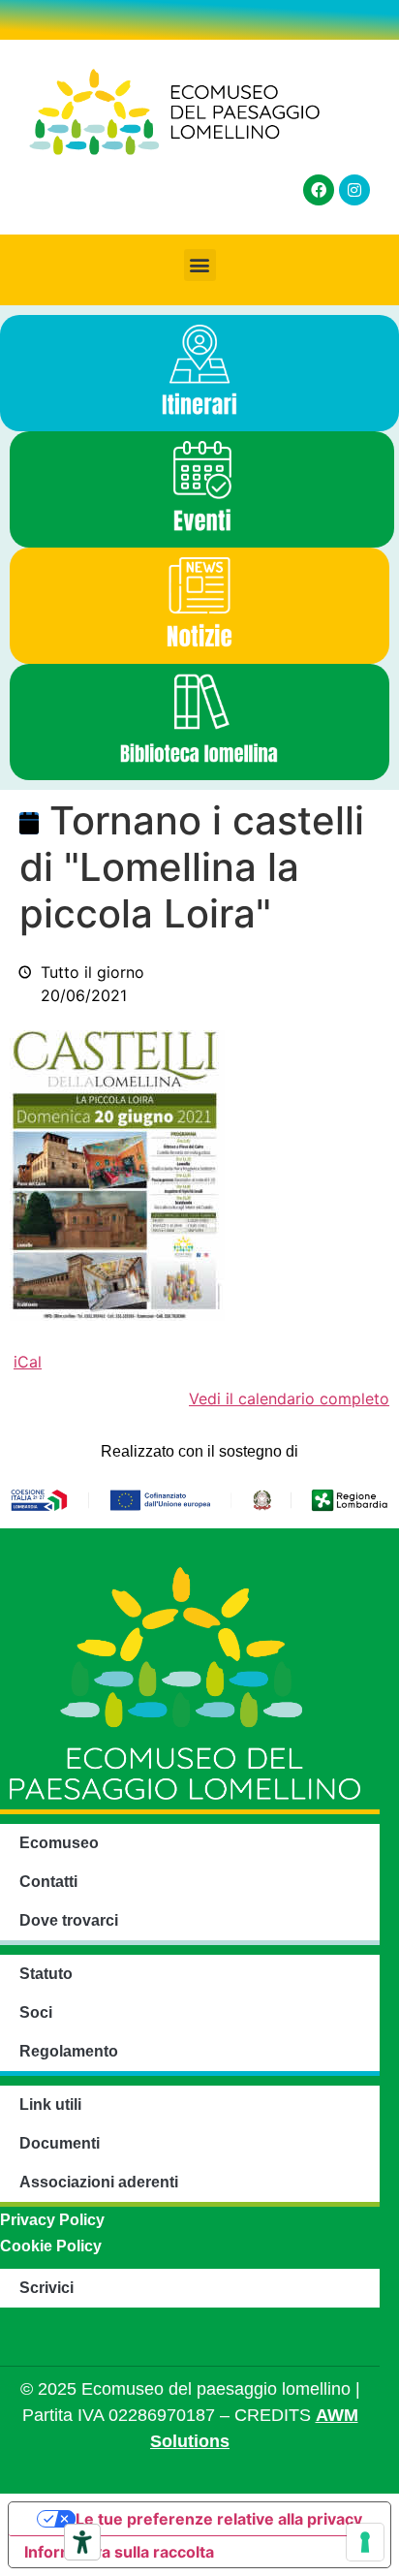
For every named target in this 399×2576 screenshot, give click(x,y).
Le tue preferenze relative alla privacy (219, 2519)
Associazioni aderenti (99, 2182)
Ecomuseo (59, 1843)
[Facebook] (319, 190)
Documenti (60, 2143)
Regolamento (69, 2051)
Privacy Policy (52, 2220)
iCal (28, 1362)
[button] (200, 265)
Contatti (48, 1882)
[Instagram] (354, 190)
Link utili (50, 2105)
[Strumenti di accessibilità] (82, 2542)
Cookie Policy (51, 2246)
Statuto (46, 1974)
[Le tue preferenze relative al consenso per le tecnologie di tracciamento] (365, 2542)
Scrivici (46, 2288)
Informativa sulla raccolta (119, 2552)
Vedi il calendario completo (289, 1398)
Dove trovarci (69, 1920)
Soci (36, 2012)
